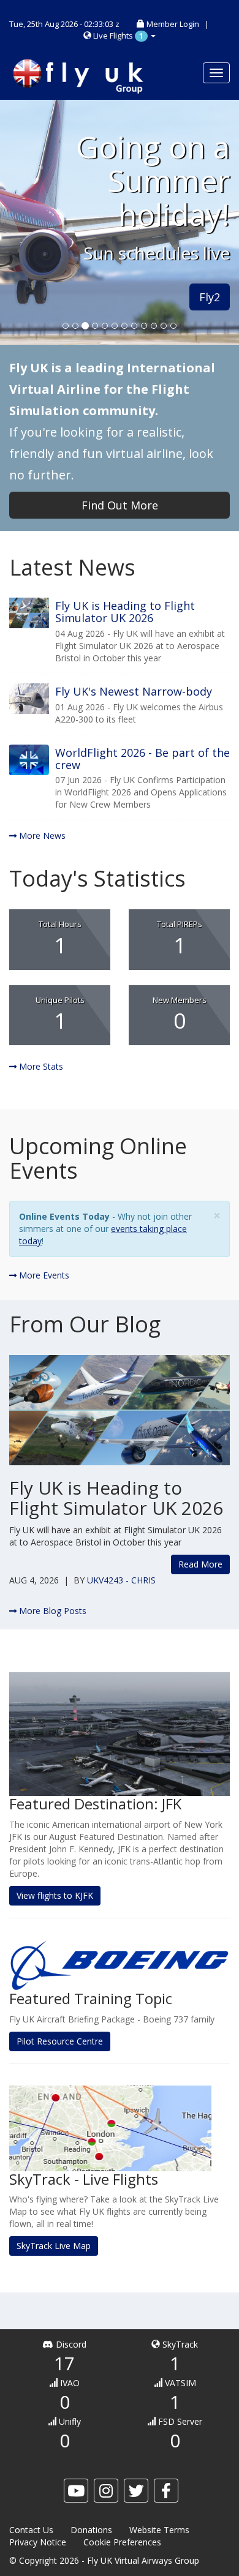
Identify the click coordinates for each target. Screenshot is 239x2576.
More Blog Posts (51, 1611)
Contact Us (31, 2530)
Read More (200, 1564)
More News (41, 836)
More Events (43, 1275)
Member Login (173, 24)
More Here (47, 321)
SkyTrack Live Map (54, 2246)
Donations (91, 2530)
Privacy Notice (38, 2542)
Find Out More (120, 505)
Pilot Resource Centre (60, 2041)
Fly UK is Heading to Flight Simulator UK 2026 (125, 612)
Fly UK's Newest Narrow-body (134, 691)
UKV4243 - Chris (121, 1580)
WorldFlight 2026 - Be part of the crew (142, 759)
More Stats (40, 1066)
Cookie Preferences (122, 2542)
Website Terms (159, 2530)
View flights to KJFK (55, 1895)
